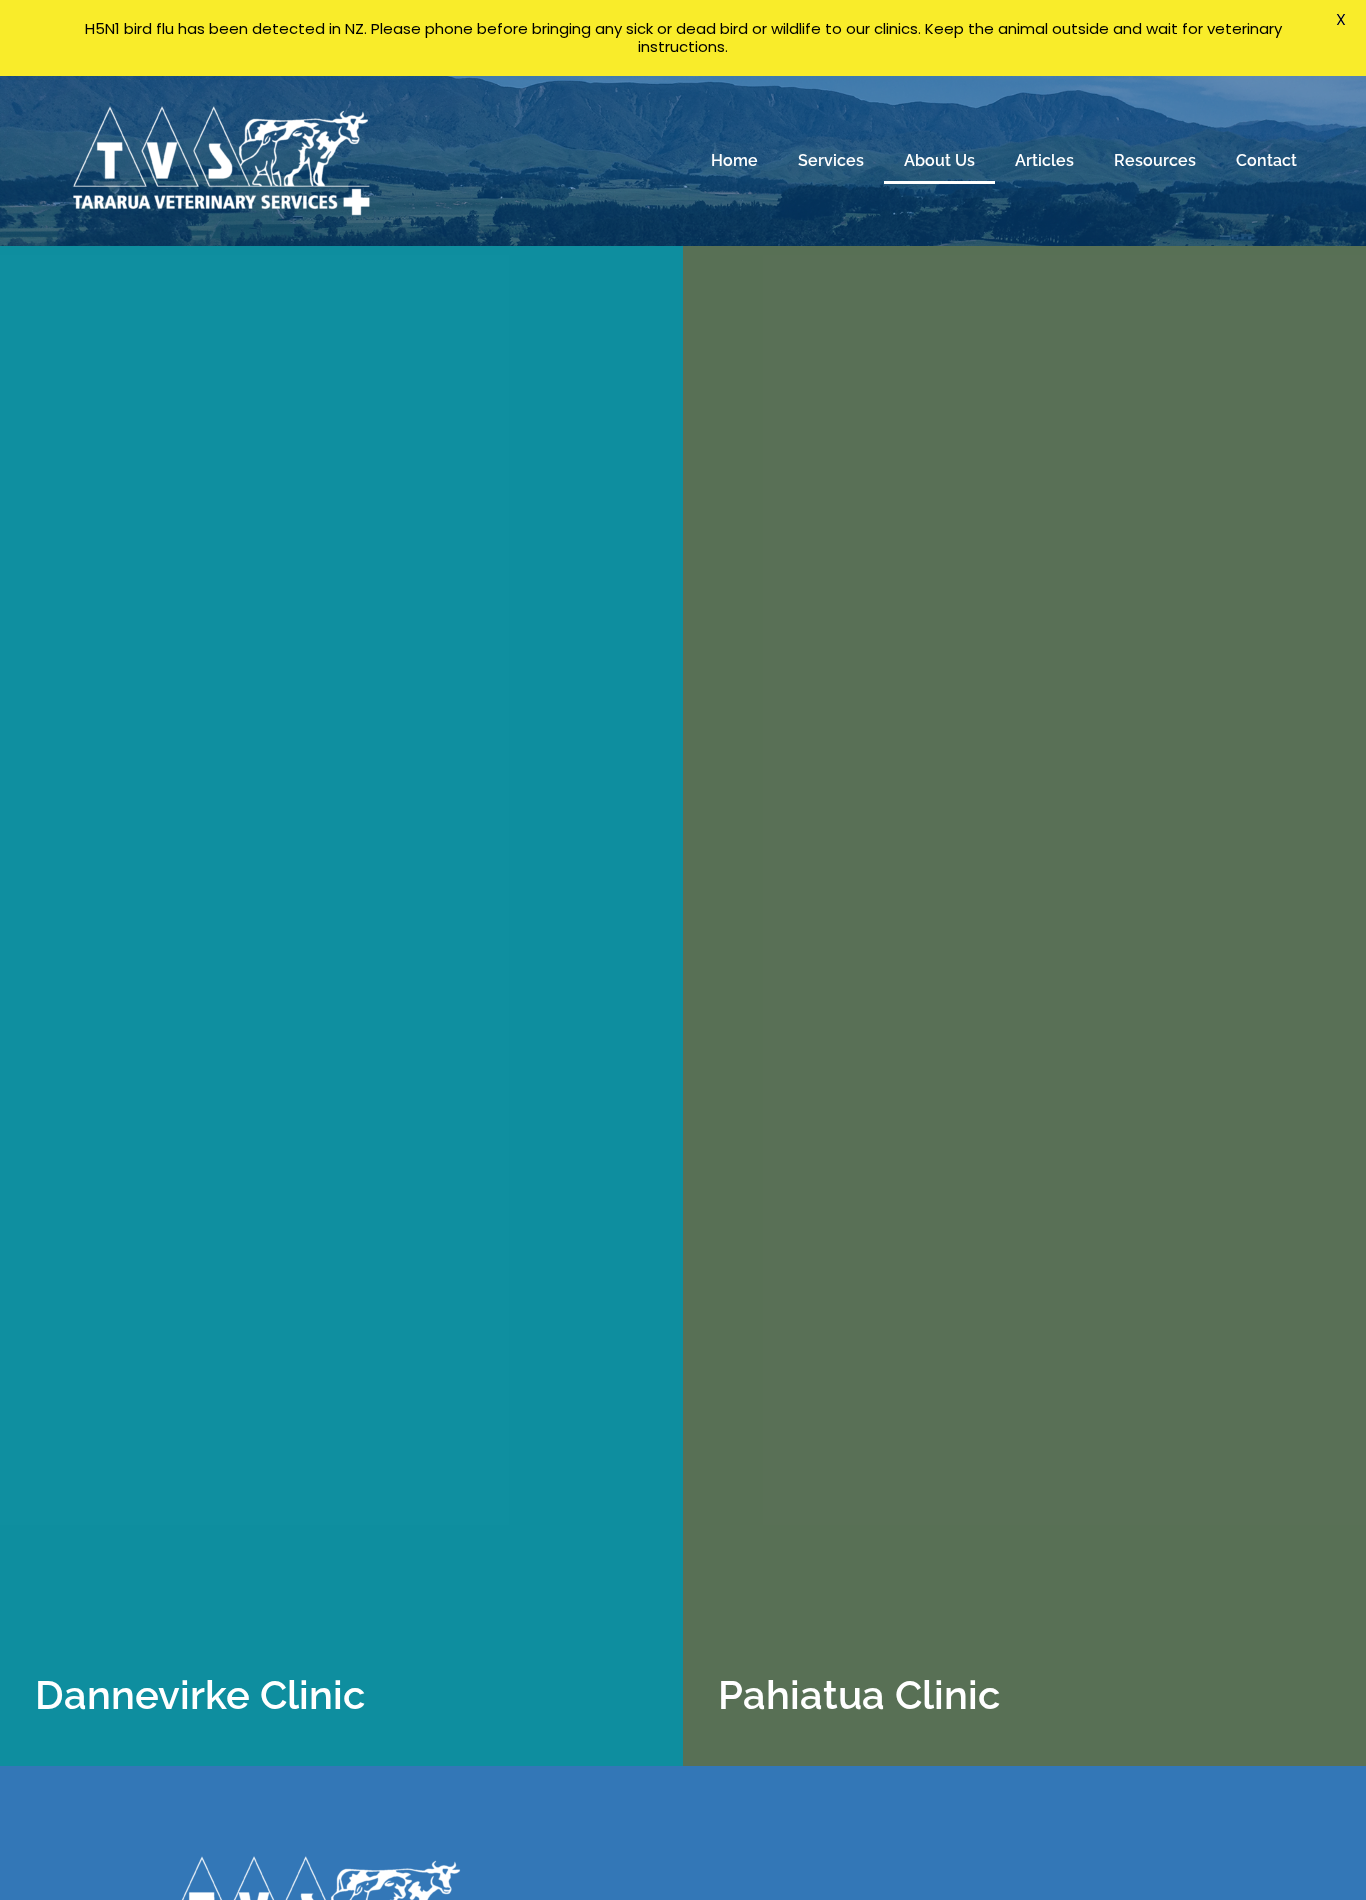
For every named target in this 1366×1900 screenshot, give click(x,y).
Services (831, 160)
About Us (939, 160)
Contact (1266, 160)
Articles (1044, 160)
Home (734, 160)
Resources (1155, 160)
